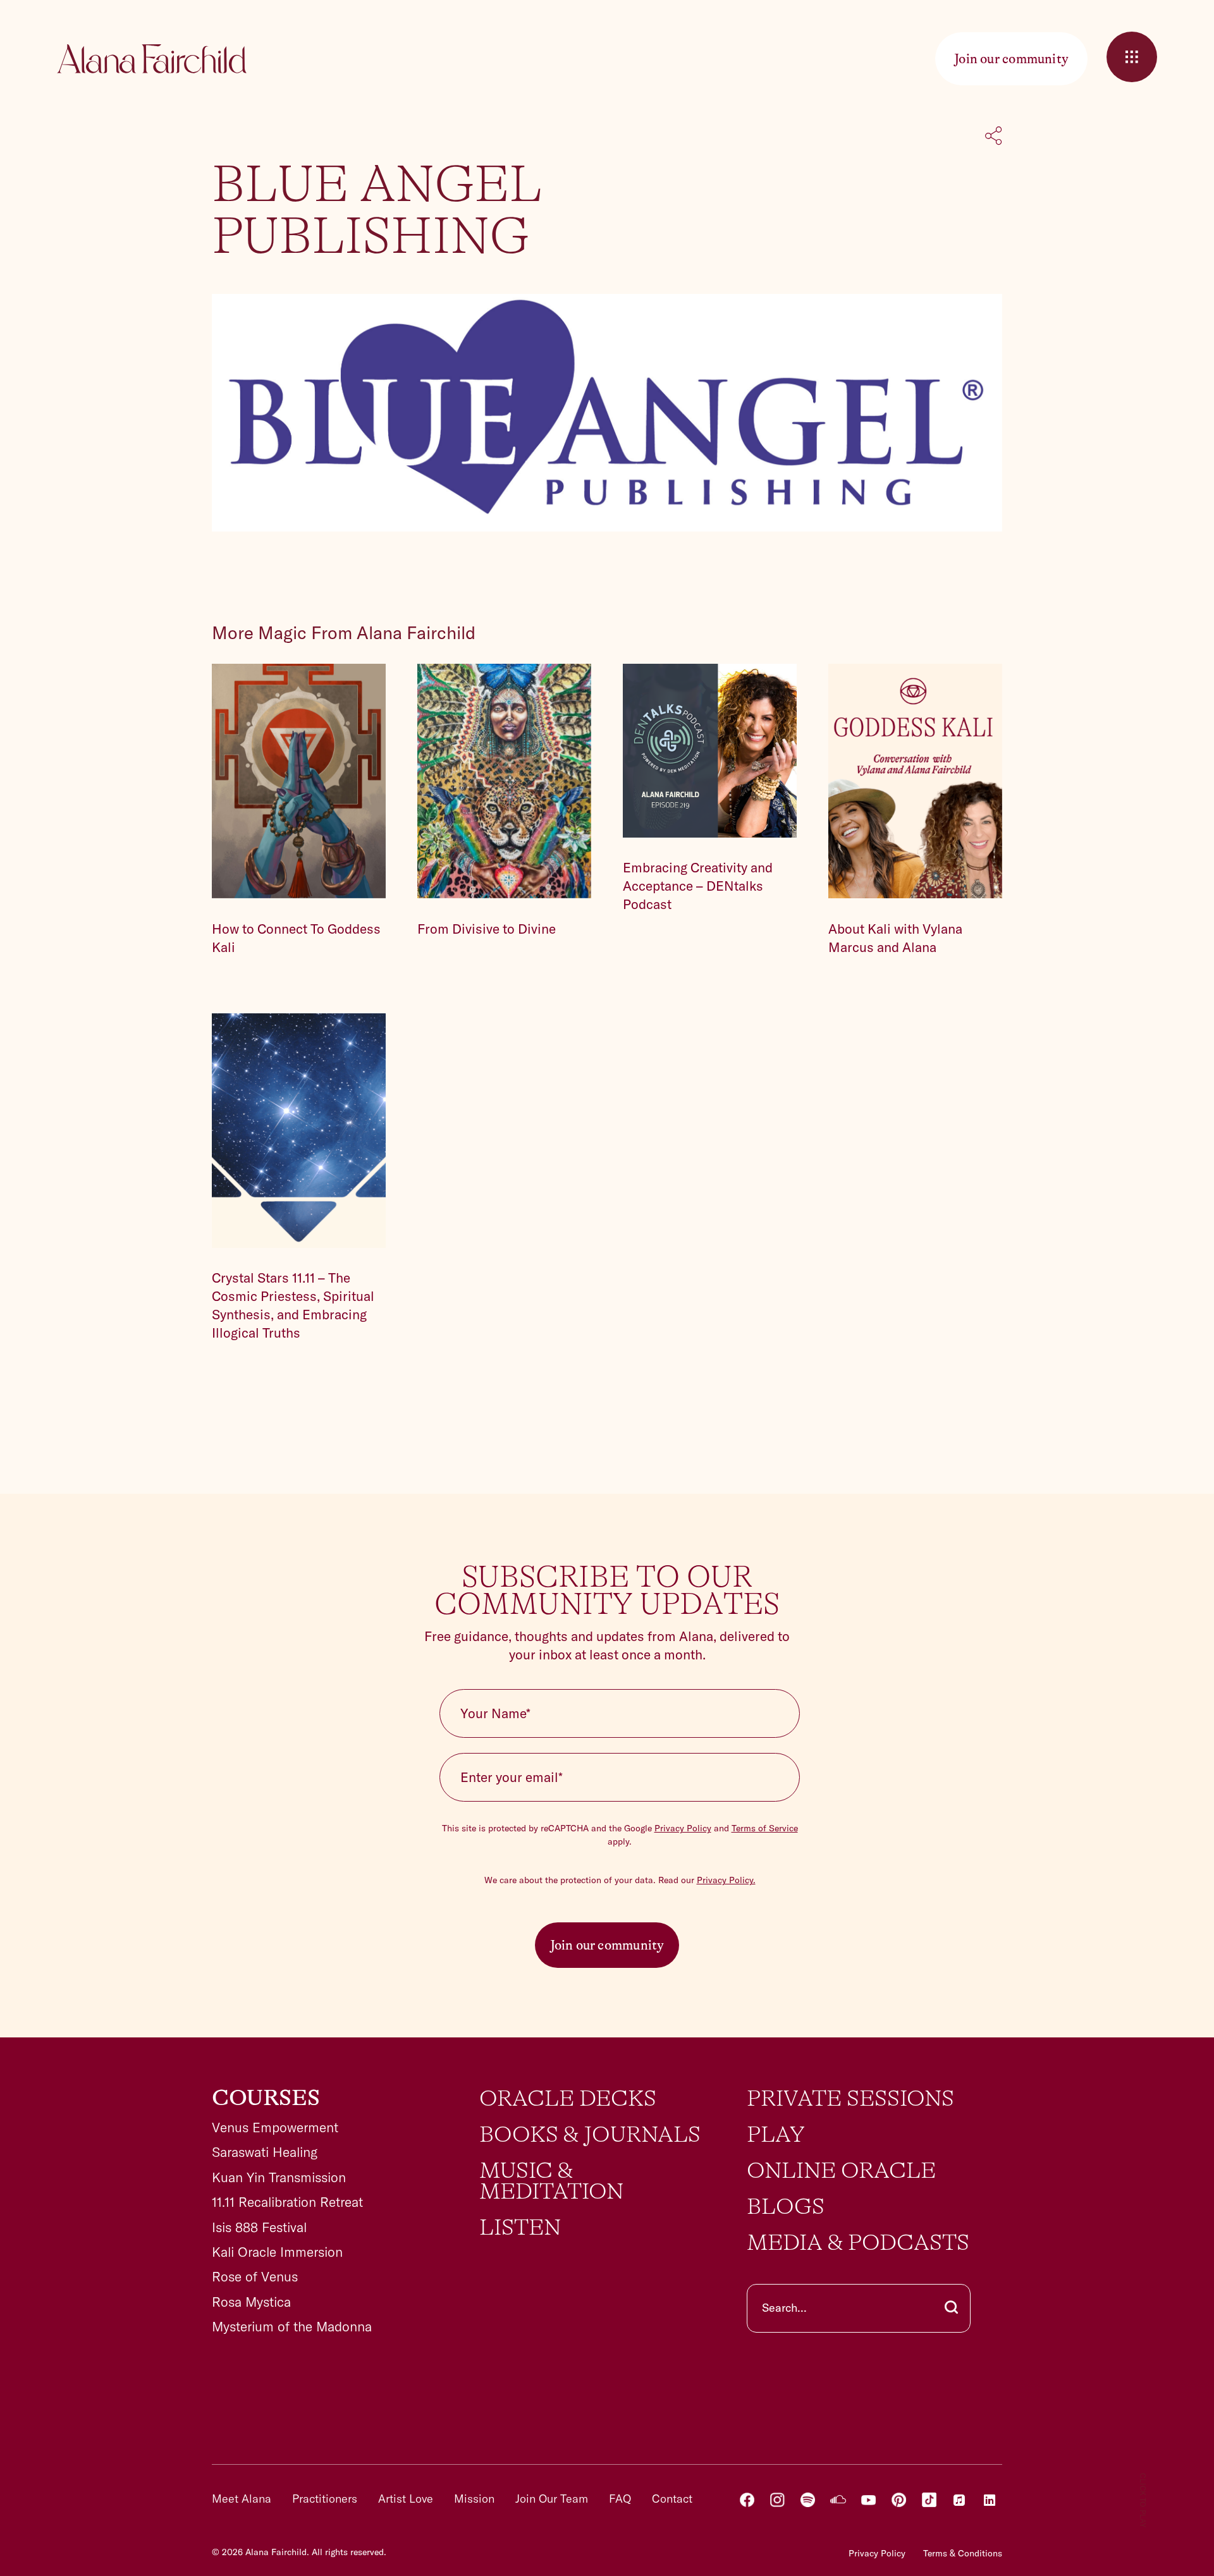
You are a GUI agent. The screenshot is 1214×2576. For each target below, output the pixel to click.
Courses (266, 2098)
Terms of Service (765, 1828)
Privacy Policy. (726, 1880)
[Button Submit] (951, 2308)
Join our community (607, 1945)
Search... (784, 2308)
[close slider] (1132, 57)
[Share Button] (994, 137)
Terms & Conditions (963, 2553)
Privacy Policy (683, 1828)
